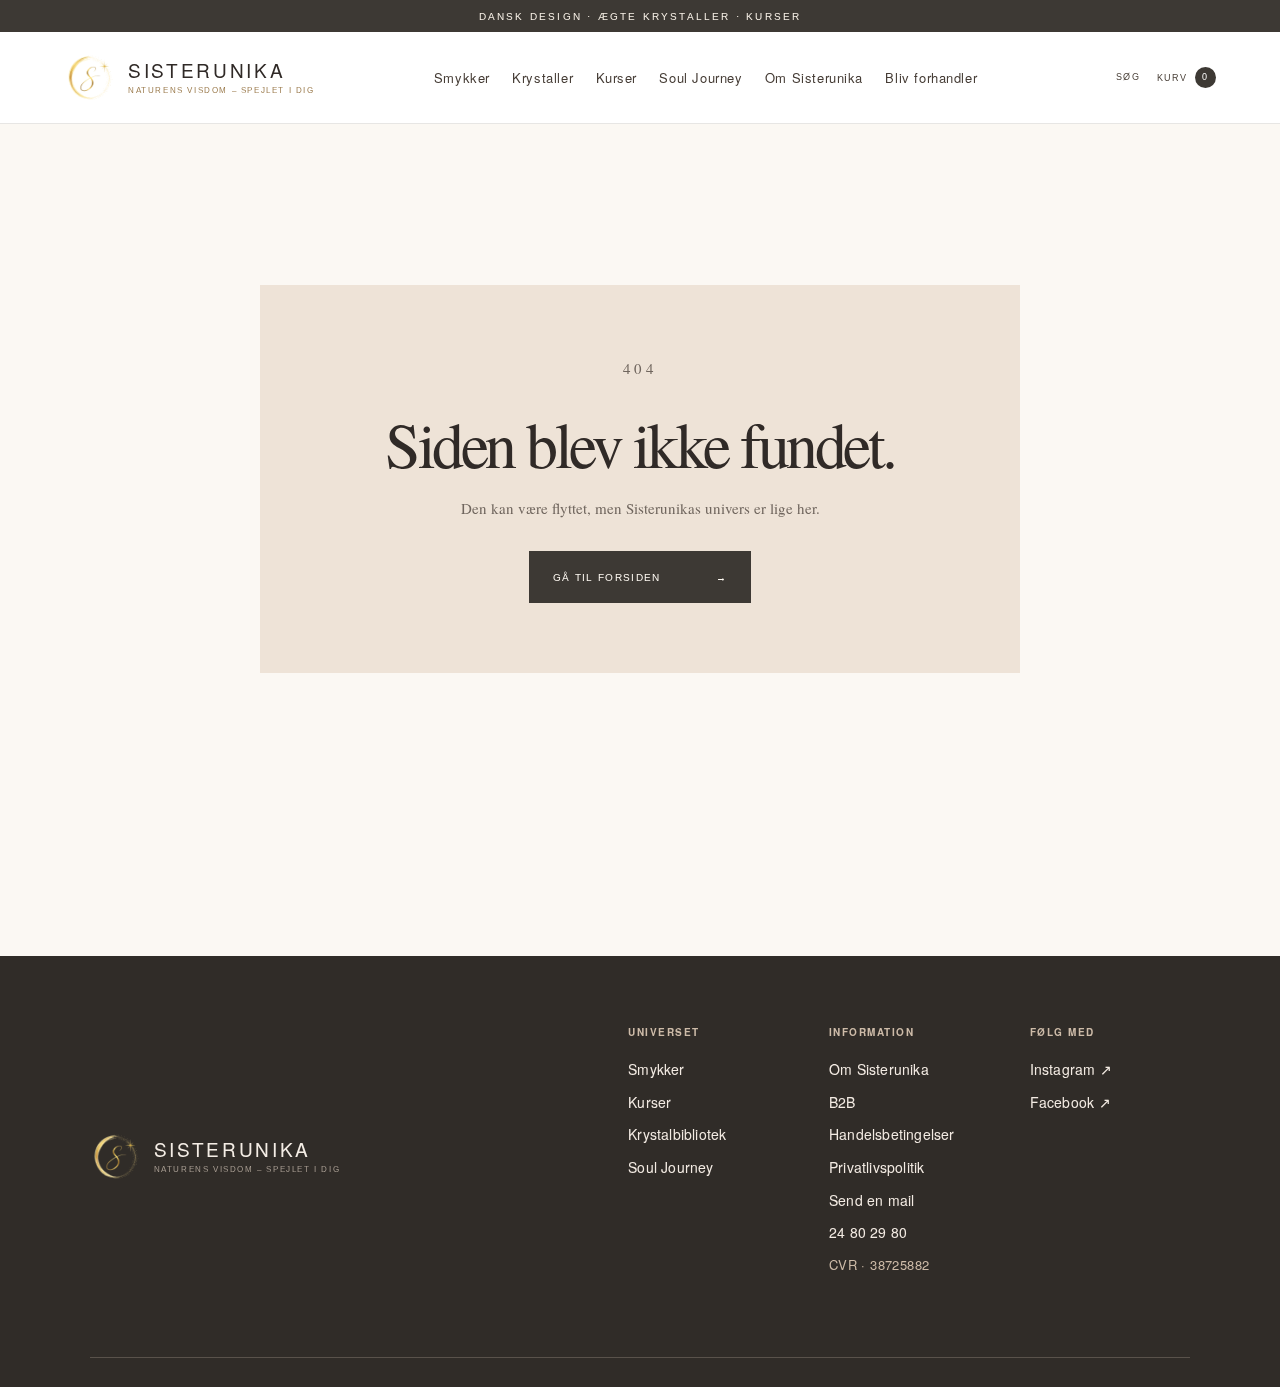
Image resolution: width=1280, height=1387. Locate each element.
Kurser (617, 78)
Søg (1127, 77)
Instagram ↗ (1071, 1069)
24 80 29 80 (868, 1232)
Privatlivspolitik (877, 1167)
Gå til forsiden (640, 577)
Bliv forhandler (931, 78)
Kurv (1183, 77)
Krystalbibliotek (677, 1134)
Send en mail (872, 1200)
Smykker (462, 78)
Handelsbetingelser (892, 1134)
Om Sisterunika (814, 78)
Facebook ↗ (1070, 1102)
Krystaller (542, 78)
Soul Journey (700, 78)
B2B (842, 1102)
